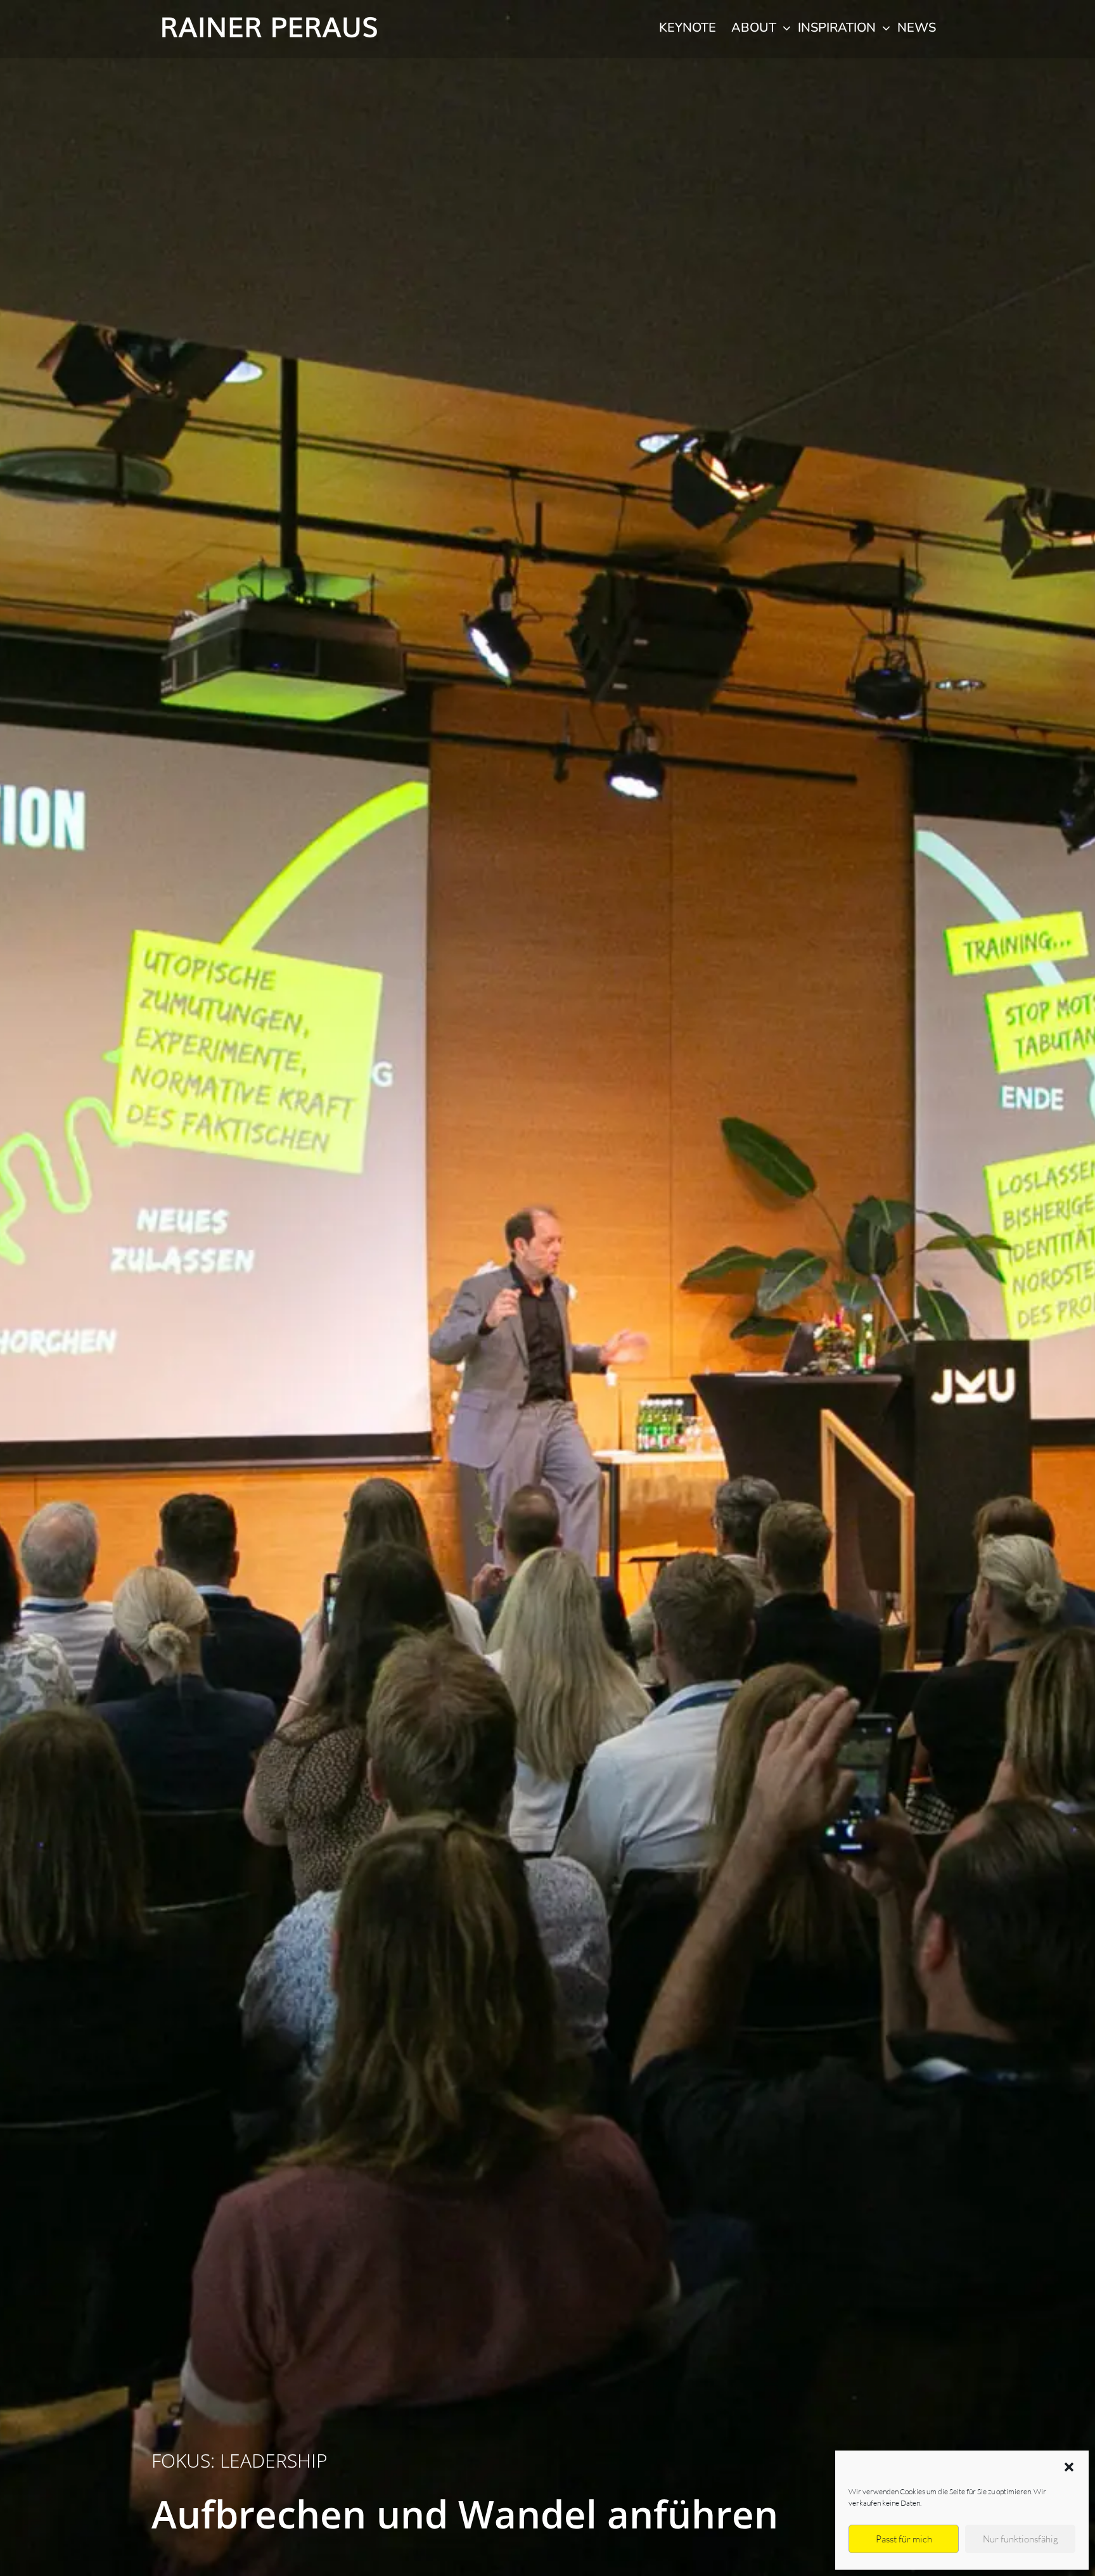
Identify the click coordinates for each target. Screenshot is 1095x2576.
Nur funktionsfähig (1021, 2539)
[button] (1069, 2467)
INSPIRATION (838, 28)
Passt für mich (904, 2539)
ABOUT (755, 28)
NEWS (917, 28)
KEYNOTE (688, 28)
